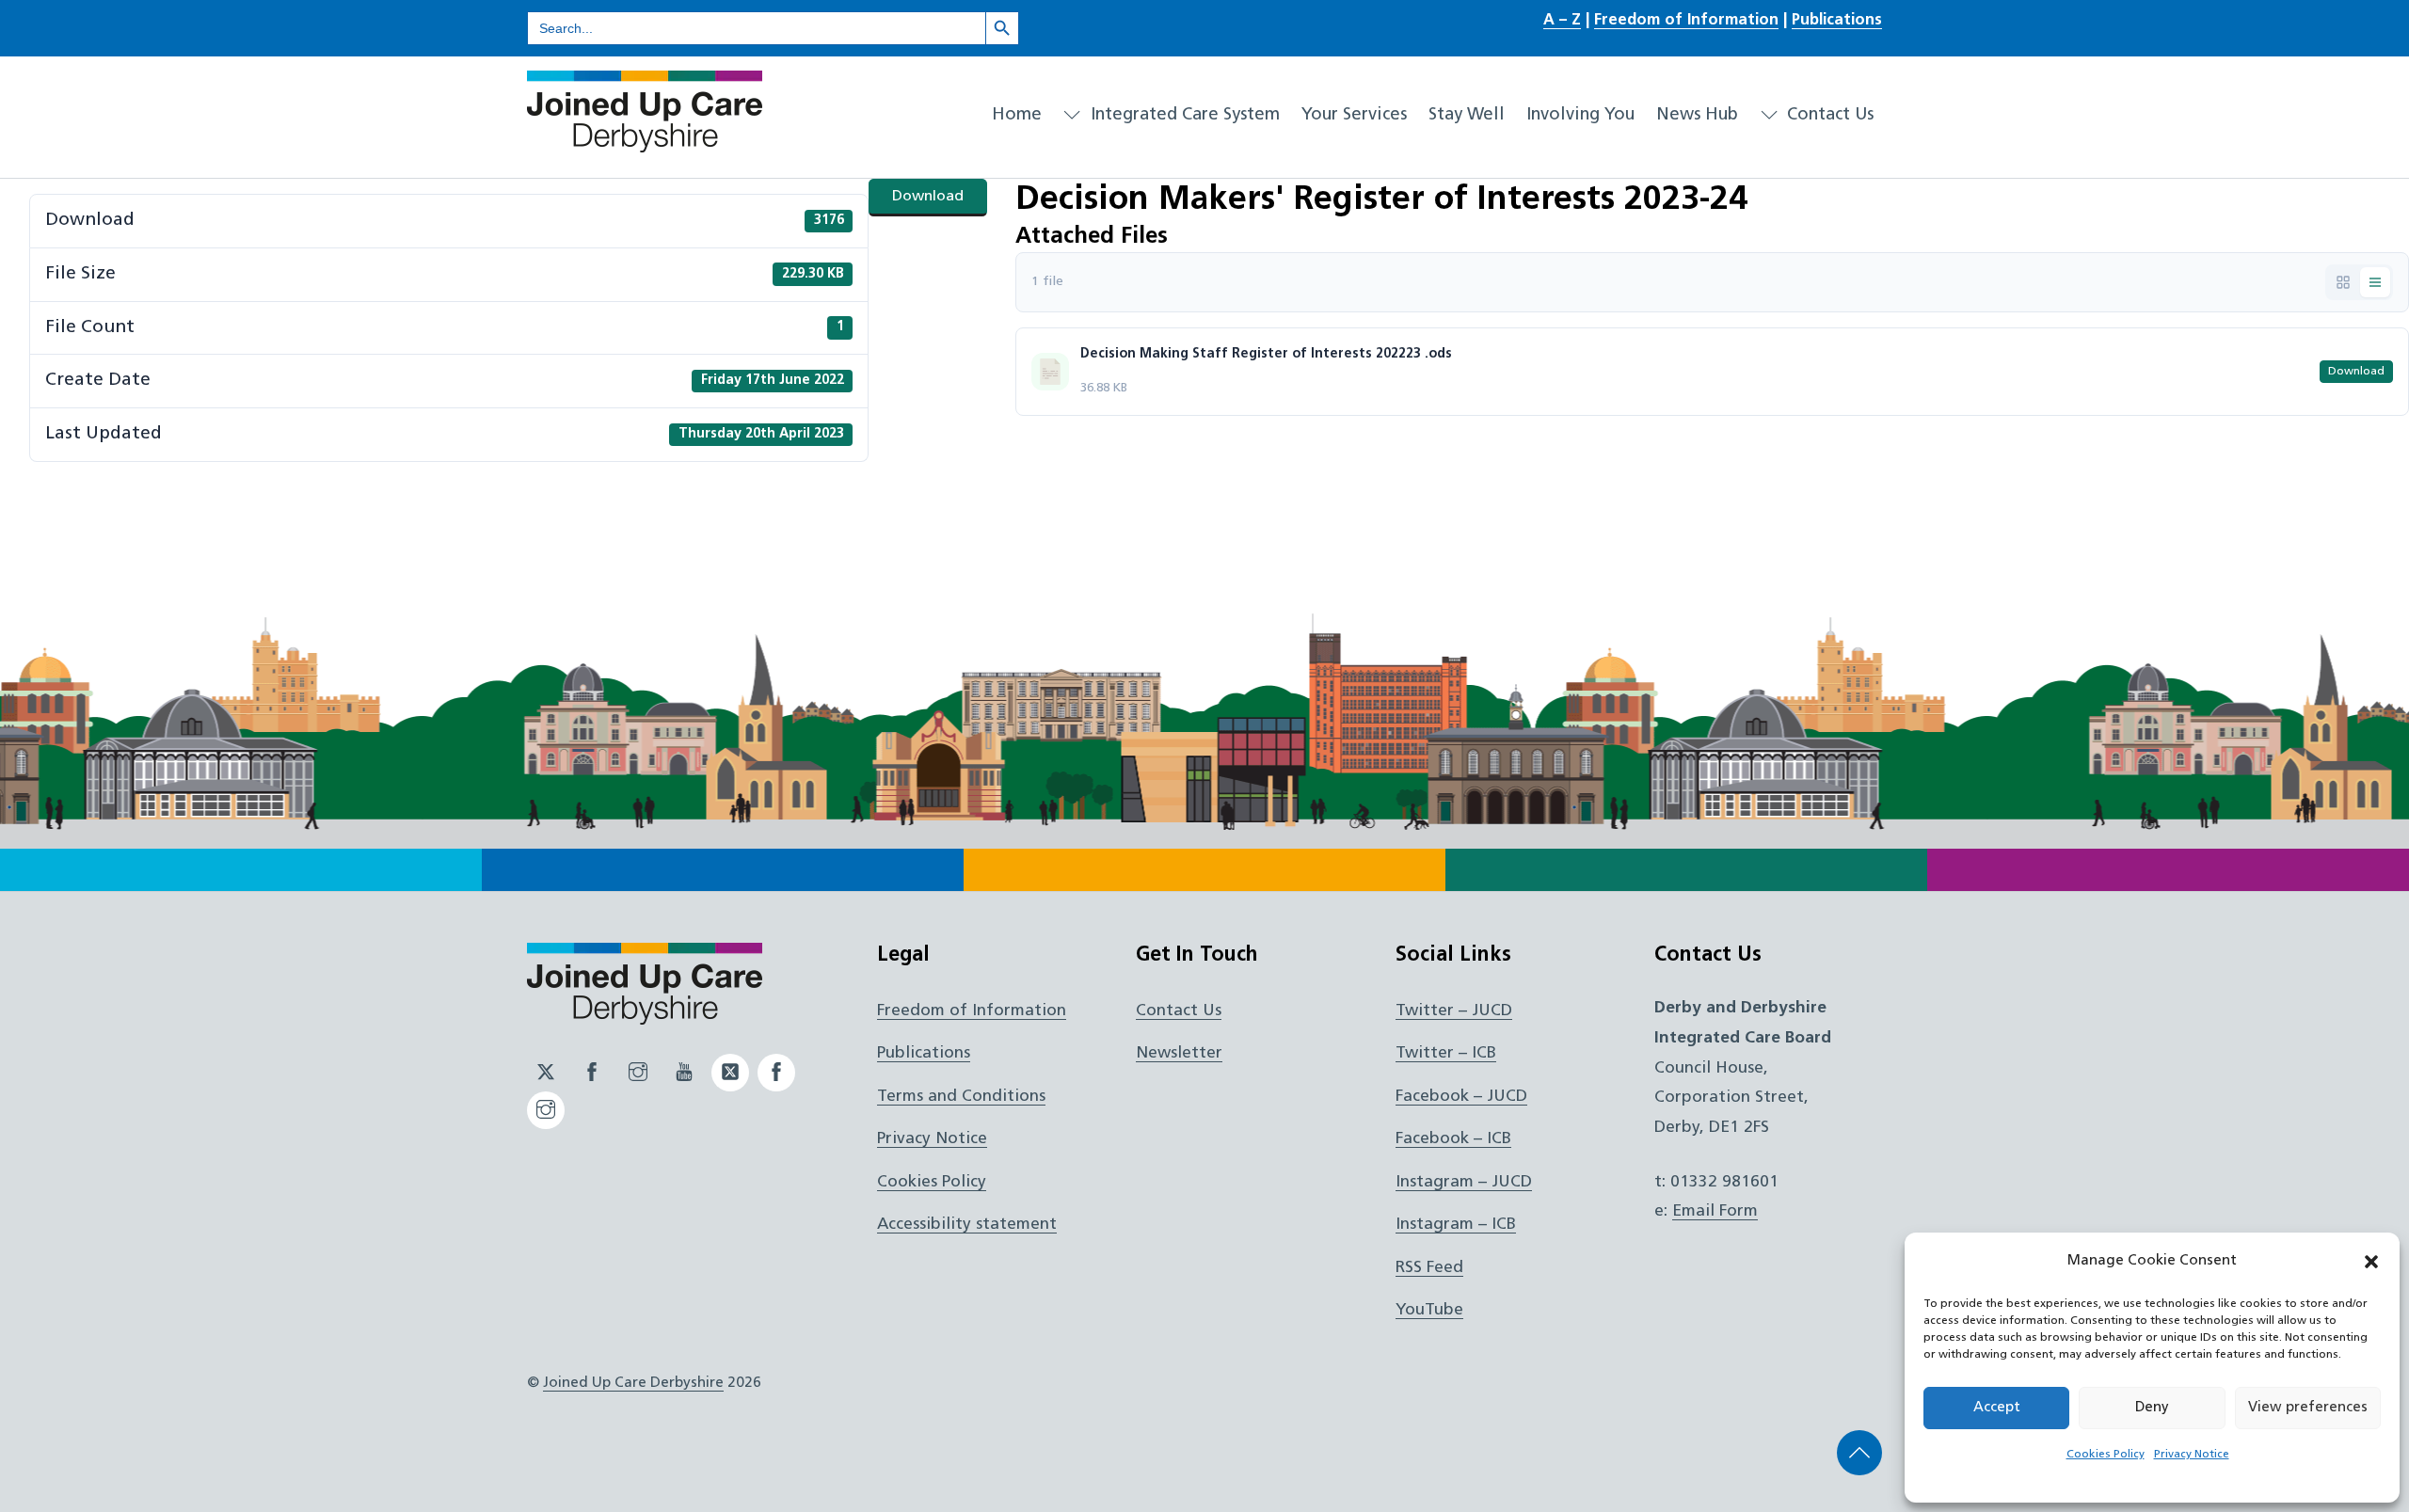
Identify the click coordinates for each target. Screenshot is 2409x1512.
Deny (2152, 1408)
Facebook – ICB (1453, 1139)
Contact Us (1828, 115)
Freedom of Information (1686, 21)
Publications (1837, 21)
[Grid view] (2343, 282)
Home (1017, 115)
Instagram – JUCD (1464, 1182)
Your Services (1354, 115)
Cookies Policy (2106, 1455)
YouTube (1429, 1310)
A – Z (1562, 21)
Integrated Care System (1183, 115)
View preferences (2308, 1408)
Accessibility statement (967, 1225)
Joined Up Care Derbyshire (633, 1383)
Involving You (1580, 115)
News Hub (1697, 115)
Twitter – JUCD (1454, 1011)
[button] (2371, 1262)
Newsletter (1179, 1053)
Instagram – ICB (1456, 1225)
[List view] (2375, 282)
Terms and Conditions (961, 1097)
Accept (1997, 1408)
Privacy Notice (2192, 1455)
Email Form (1715, 1211)
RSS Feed (1429, 1268)
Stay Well (1467, 115)
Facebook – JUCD (1461, 1097)
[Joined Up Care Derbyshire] (645, 145)
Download (928, 197)
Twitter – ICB (1446, 1053)
